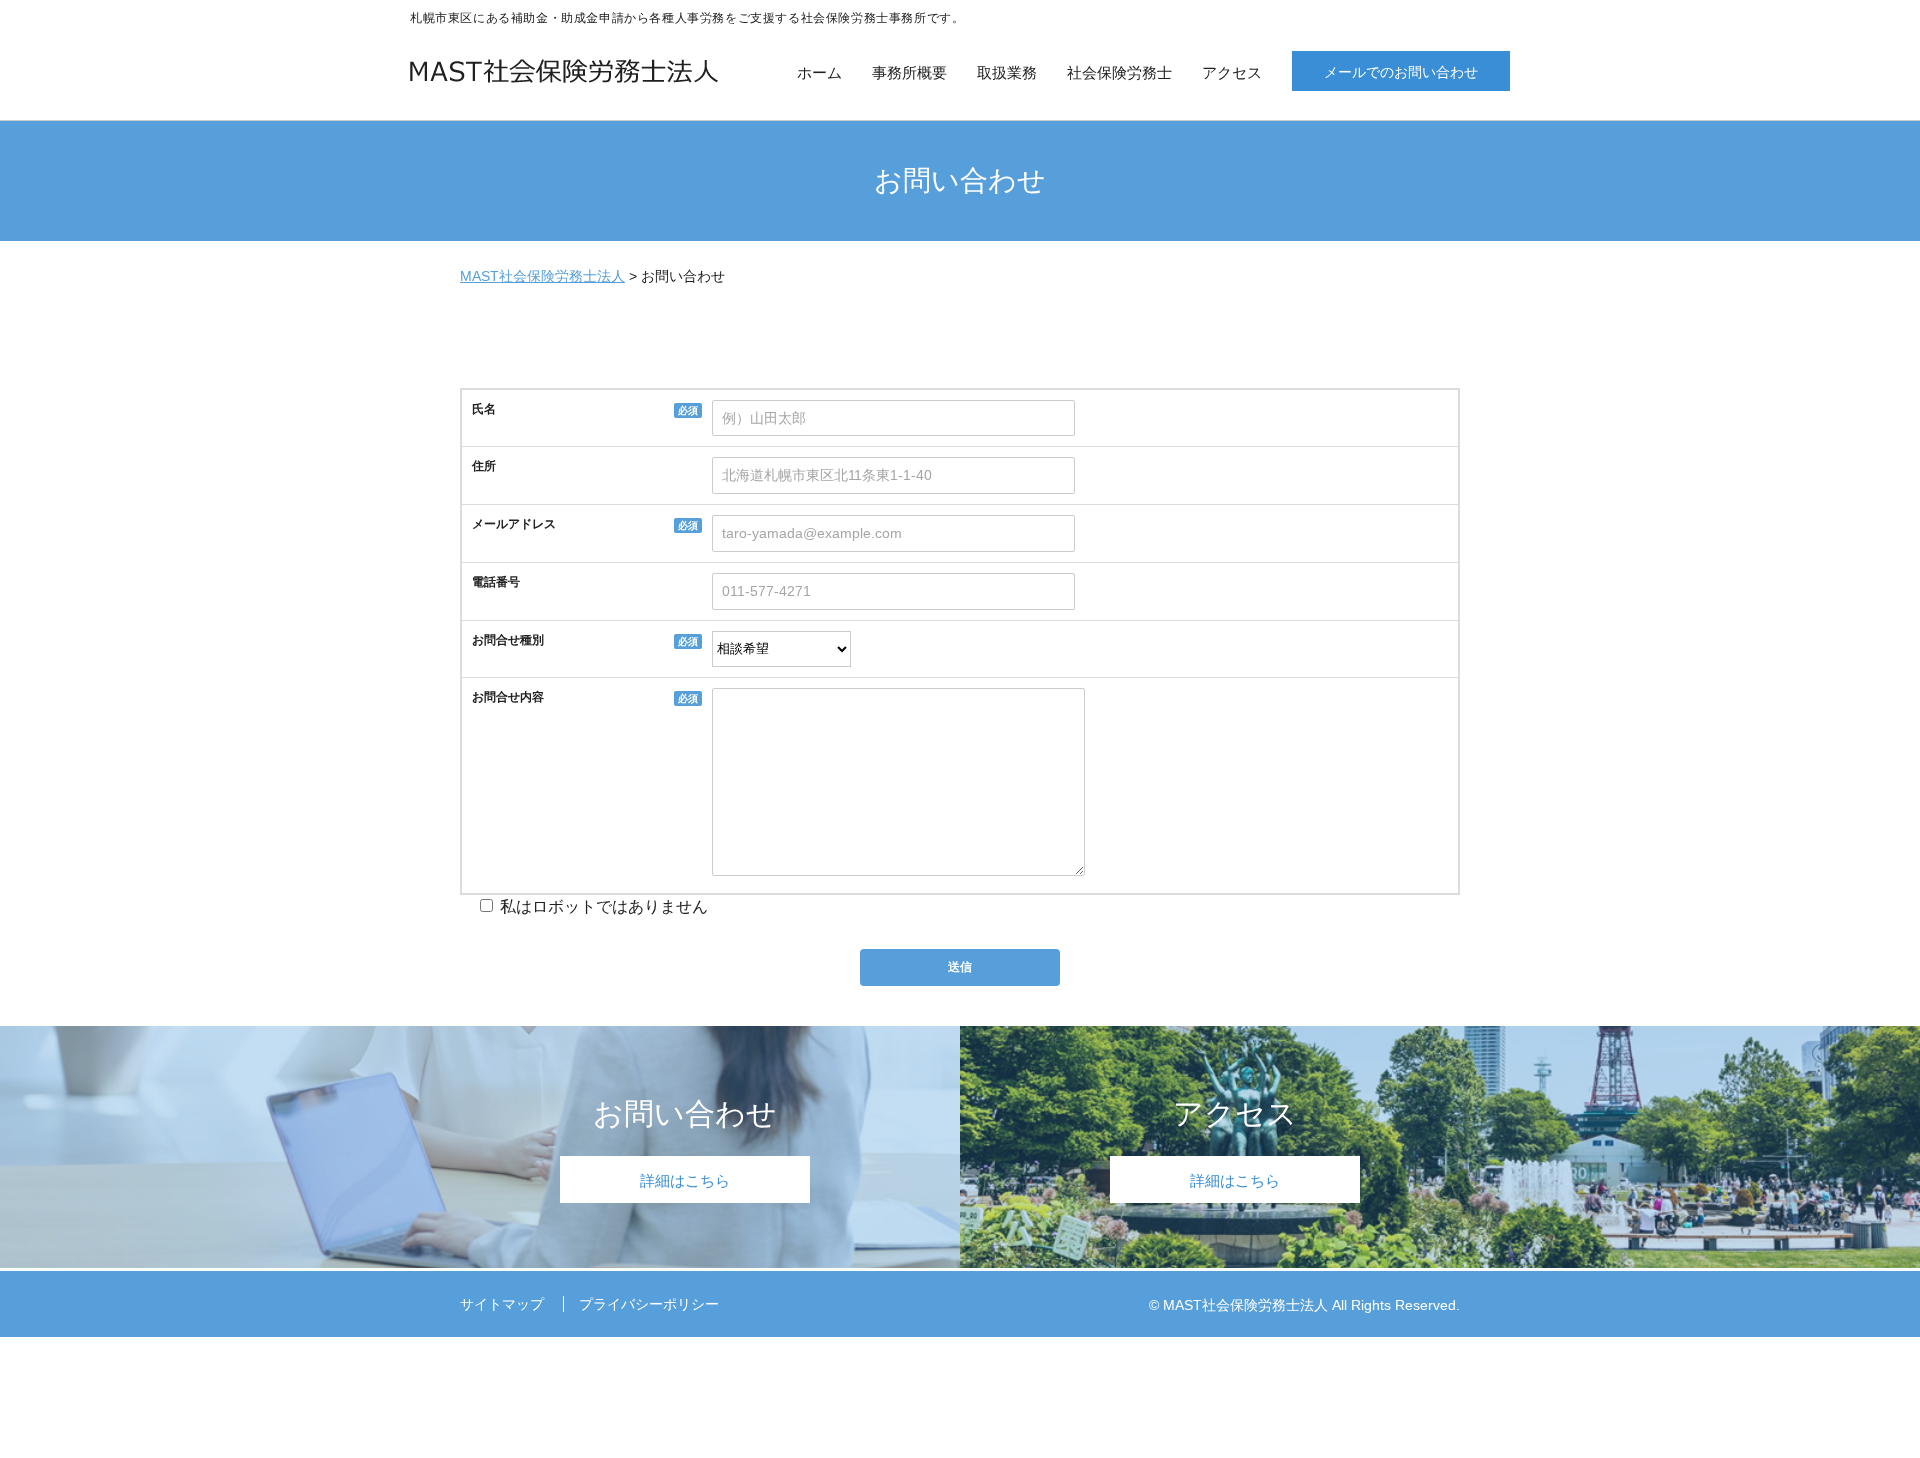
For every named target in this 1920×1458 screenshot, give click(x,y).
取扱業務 (1007, 72)
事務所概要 (909, 72)
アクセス (1232, 72)
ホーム (819, 72)
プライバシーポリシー (649, 1304)
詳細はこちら (685, 1180)
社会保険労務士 (1119, 72)
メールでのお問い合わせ (1401, 72)
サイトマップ (502, 1304)
